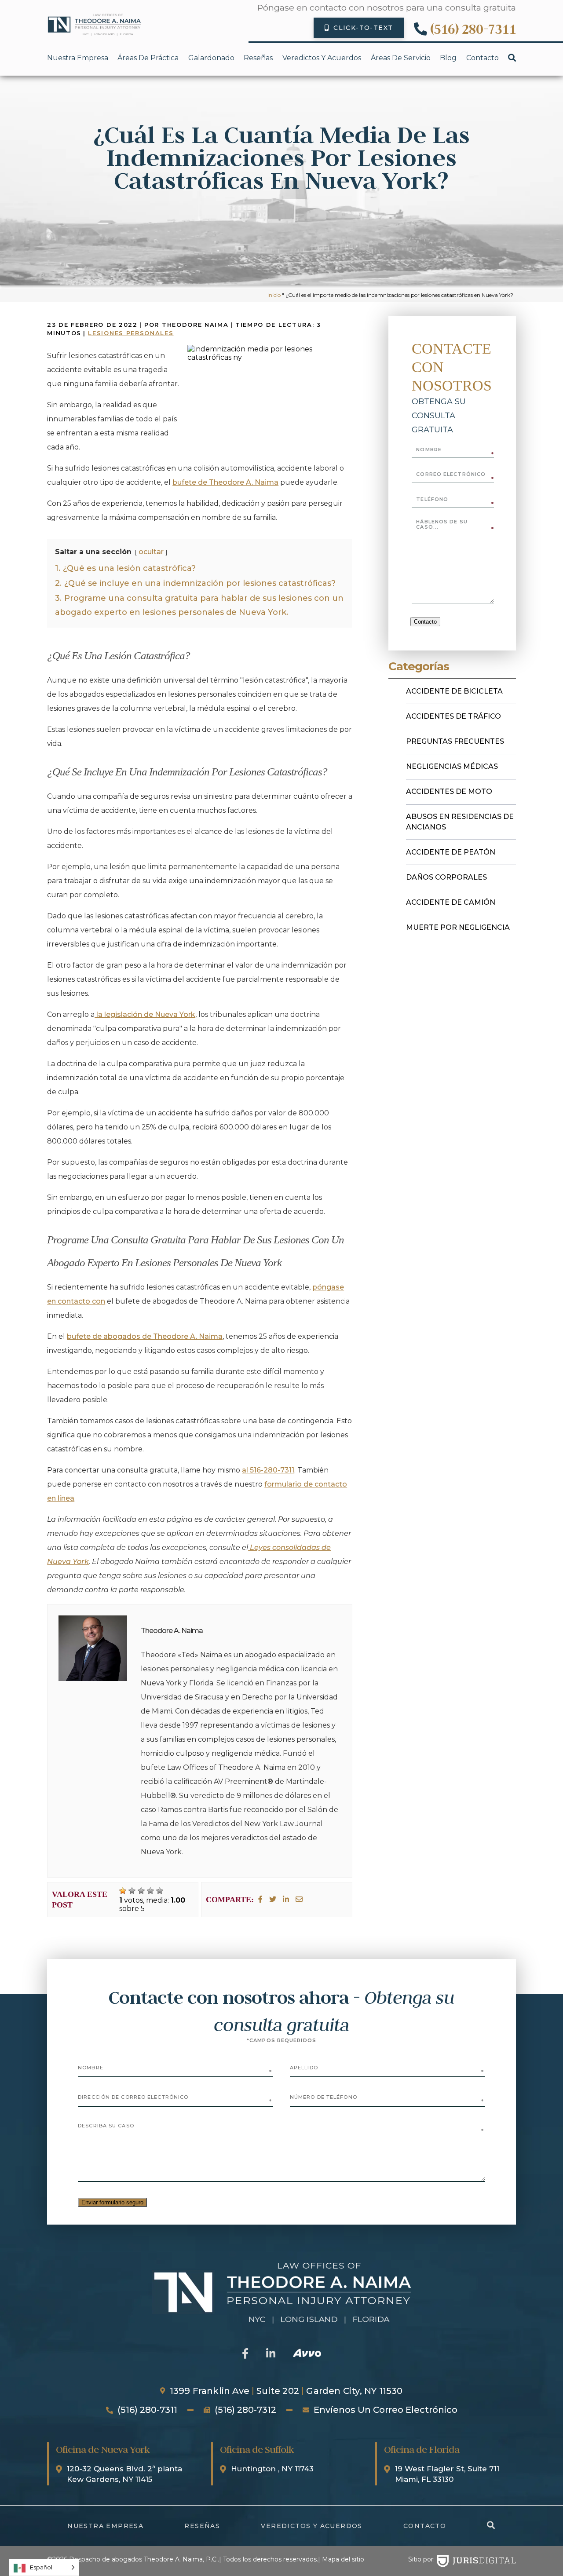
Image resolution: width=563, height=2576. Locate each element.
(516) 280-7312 (245, 2410)
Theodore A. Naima (172, 1631)
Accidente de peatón (451, 852)
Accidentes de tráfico (453, 716)
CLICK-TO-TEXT (363, 28)
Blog (448, 58)
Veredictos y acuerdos (322, 58)
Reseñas (258, 58)
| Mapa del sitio (341, 2559)
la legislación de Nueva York (145, 1014)
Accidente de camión (451, 902)
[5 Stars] (160, 1891)
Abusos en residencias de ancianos (460, 822)
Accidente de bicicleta (454, 691)
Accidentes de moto (449, 791)
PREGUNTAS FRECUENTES (455, 741)
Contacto (483, 58)
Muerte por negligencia (458, 927)
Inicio (274, 295)
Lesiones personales (131, 333)
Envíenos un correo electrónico (386, 2410)
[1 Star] (123, 1891)
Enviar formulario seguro (112, 2202)
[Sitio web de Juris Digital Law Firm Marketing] (476, 2561)
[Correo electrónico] (299, 1899)
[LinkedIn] (286, 1899)
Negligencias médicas (452, 766)
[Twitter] (273, 1899)
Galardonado (211, 58)
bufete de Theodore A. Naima (225, 482)
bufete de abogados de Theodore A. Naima (145, 1336)
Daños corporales (446, 877)
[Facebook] (260, 1899)
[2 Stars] (132, 1891)
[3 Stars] (141, 1891)
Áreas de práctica (148, 58)
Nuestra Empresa (78, 58)
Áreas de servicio (401, 58)
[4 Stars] (150, 1891)
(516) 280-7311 (473, 29)
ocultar (151, 552)
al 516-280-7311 (268, 1470)
